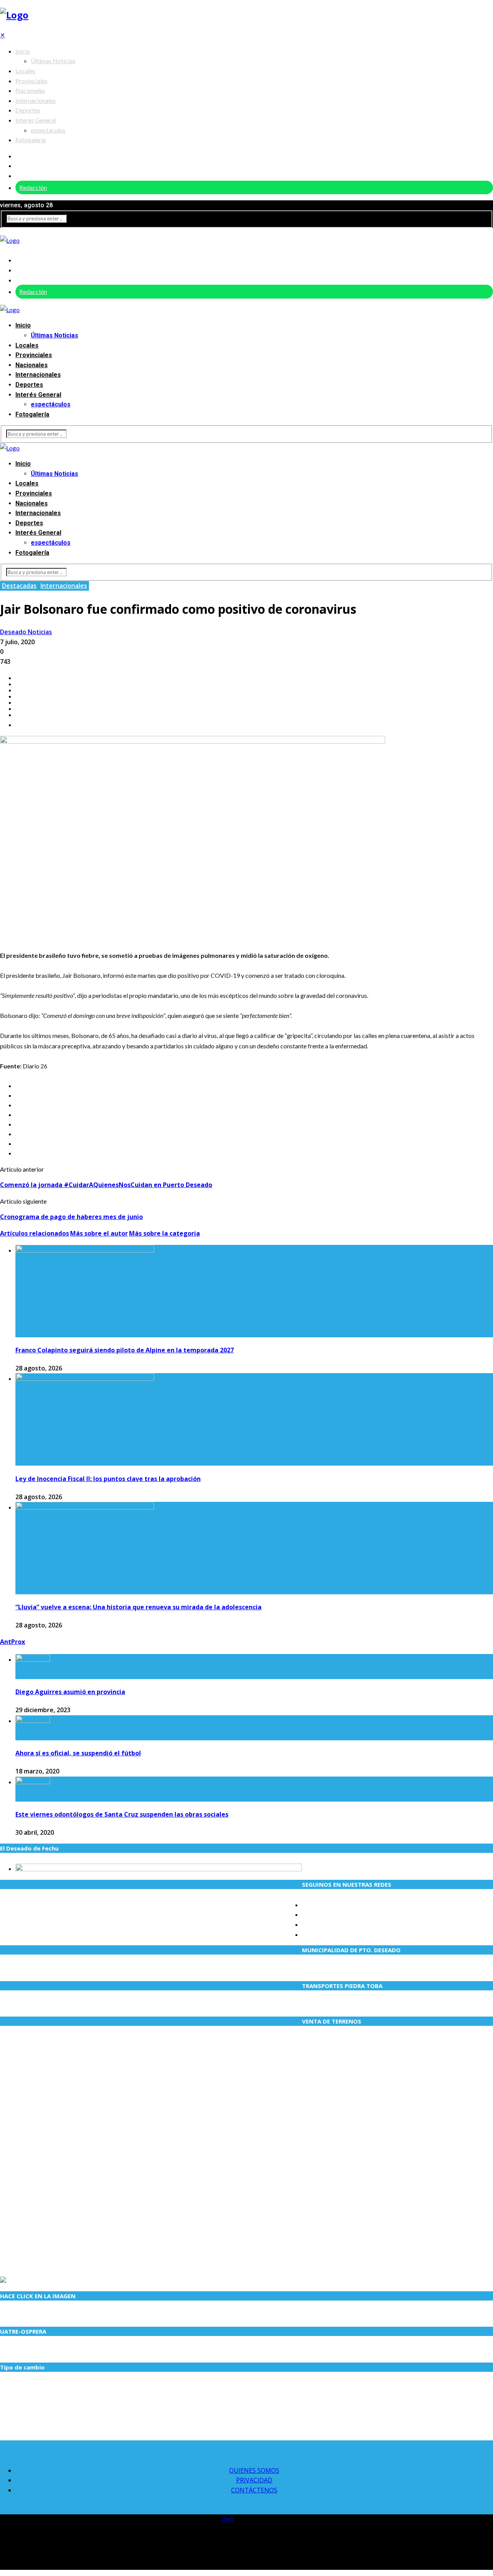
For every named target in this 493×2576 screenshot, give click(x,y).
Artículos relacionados (34, 1233)
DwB (228, 2519)
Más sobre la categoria (164, 1233)
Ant (6, 1642)
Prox (18, 1642)
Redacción (33, 187)
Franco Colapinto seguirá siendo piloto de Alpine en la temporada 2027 (125, 1350)
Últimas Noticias (53, 61)
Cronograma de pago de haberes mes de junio (71, 1217)
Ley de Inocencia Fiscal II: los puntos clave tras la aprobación (108, 1479)
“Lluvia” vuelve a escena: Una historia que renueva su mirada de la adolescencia (138, 1607)
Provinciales (32, 81)
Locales (25, 71)
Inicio (23, 51)
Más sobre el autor (99, 1233)
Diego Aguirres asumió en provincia (70, 1692)
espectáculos (48, 130)
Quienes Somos (254, 2470)
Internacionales (36, 100)
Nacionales (30, 90)
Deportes (28, 110)
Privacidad (254, 2480)
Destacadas (19, 586)
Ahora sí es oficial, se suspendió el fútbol (78, 1753)
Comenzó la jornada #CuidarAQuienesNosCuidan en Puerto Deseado (106, 1185)
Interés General (36, 120)
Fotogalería (31, 140)
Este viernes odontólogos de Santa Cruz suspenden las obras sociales (122, 1814)
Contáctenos (254, 2490)
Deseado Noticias (26, 632)
